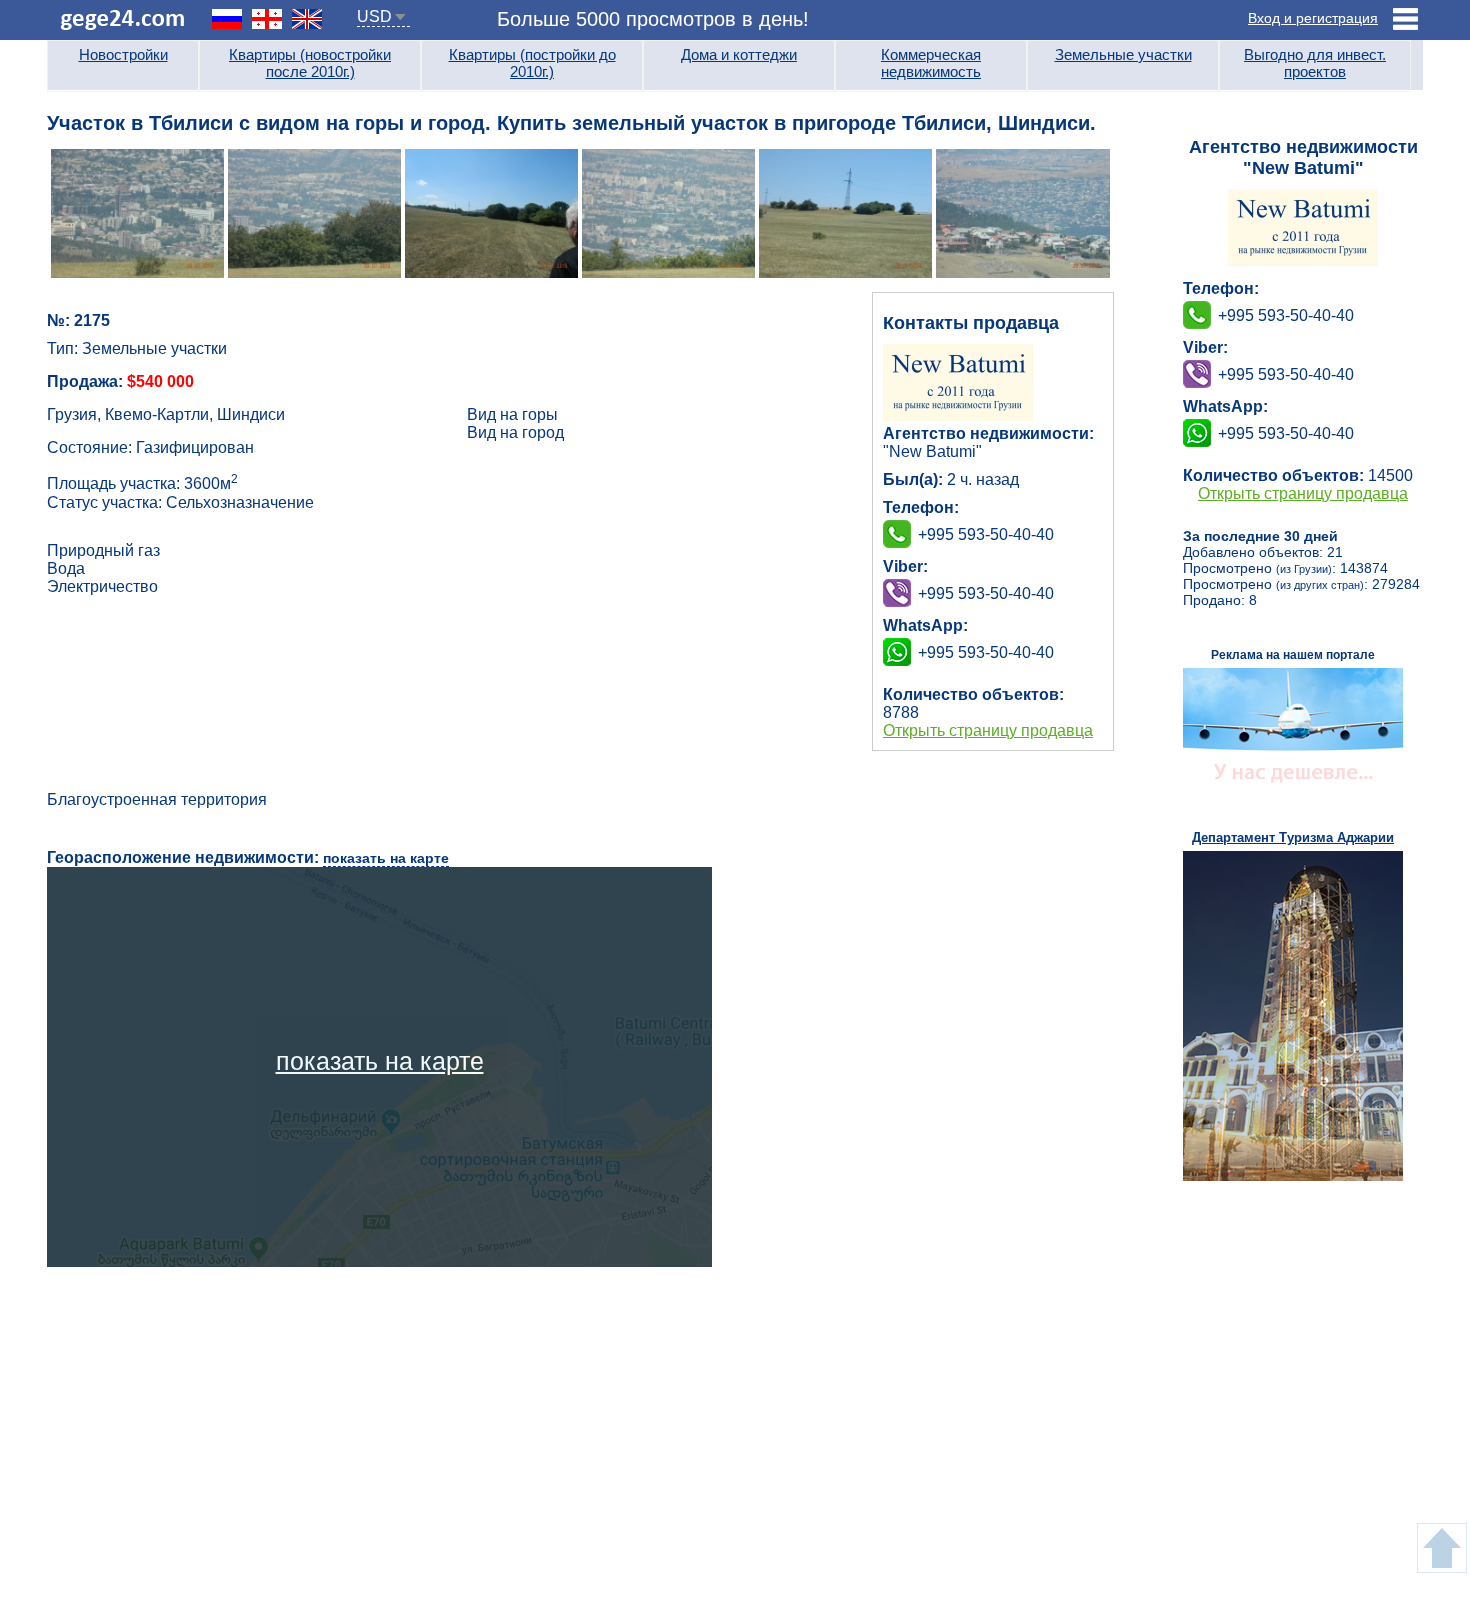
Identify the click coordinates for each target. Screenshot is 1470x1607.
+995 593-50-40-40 (986, 593)
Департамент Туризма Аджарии (1293, 837)
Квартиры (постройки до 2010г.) (532, 63)
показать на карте (386, 858)
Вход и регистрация (1313, 18)
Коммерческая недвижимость (931, 63)
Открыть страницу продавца (988, 730)
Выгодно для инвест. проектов (1315, 63)
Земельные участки (1123, 54)
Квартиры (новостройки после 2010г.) (310, 63)
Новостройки (123, 54)
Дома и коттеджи (739, 54)
